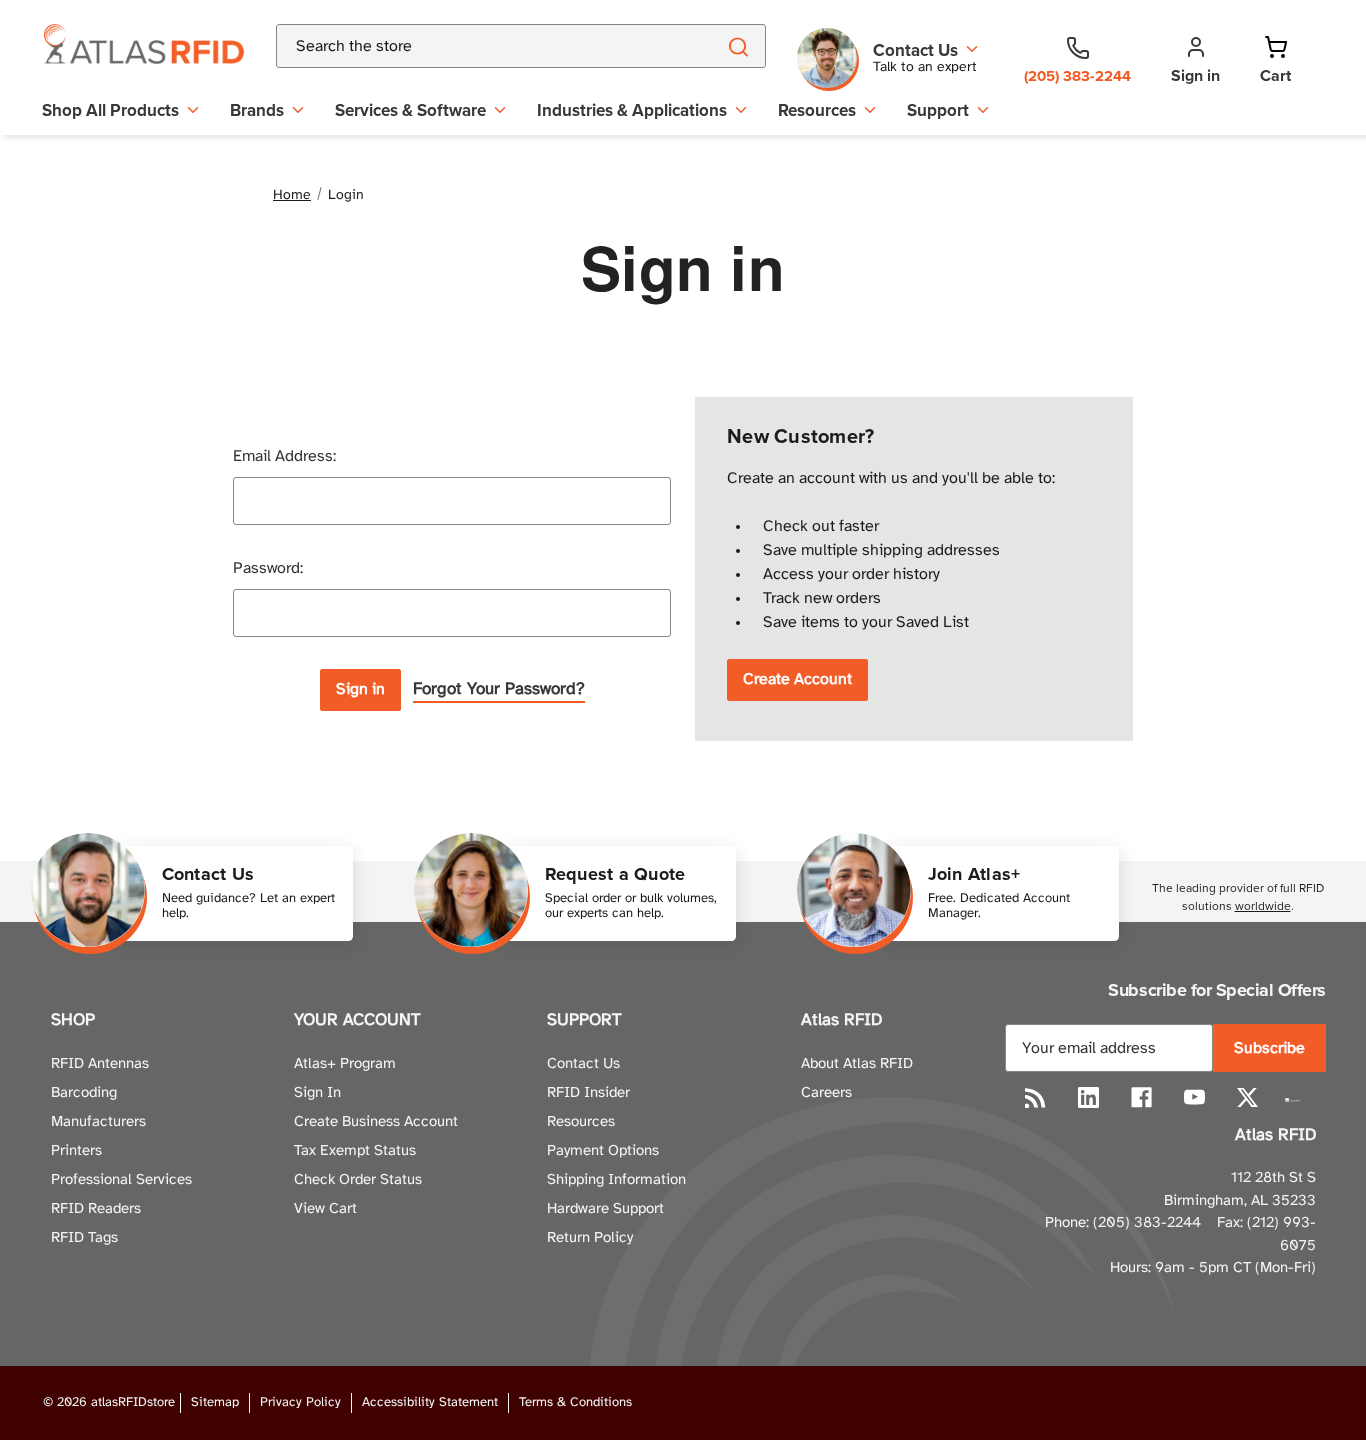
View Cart (325, 1209)
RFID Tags (84, 1238)
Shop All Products (110, 110)
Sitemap (215, 1402)
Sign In (317, 1093)
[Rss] (1035, 1097)
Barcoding (84, 1093)
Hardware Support (605, 1209)
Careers (826, 1093)
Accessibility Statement (430, 1402)
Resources (817, 110)
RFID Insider (588, 1093)
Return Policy (590, 1238)
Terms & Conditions (575, 1402)
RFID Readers (96, 1209)
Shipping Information (616, 1180)
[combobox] (471, 46)
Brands (257, 110)
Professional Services (121, 1180)
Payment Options (603, 1151)
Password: (268, 568)
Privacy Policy (300, 1402)
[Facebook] (1141, 1097)
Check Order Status (358, 1180)
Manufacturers (98, 1122)
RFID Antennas (100, 1064)
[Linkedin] (1088, 1097)
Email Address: (284, 456)
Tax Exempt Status (355, 1151)
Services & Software (410, 110)
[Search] (737, 46)
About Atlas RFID (857, 1064)
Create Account (797, 679)
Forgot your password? (499, 689)
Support (938, 110)
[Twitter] (1247, 1097)
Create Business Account (376, 1122)
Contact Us (583, 1064)
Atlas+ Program (345, 1064)
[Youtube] (1194, 1097)
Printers (76, 1151)
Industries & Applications (632, 110)
